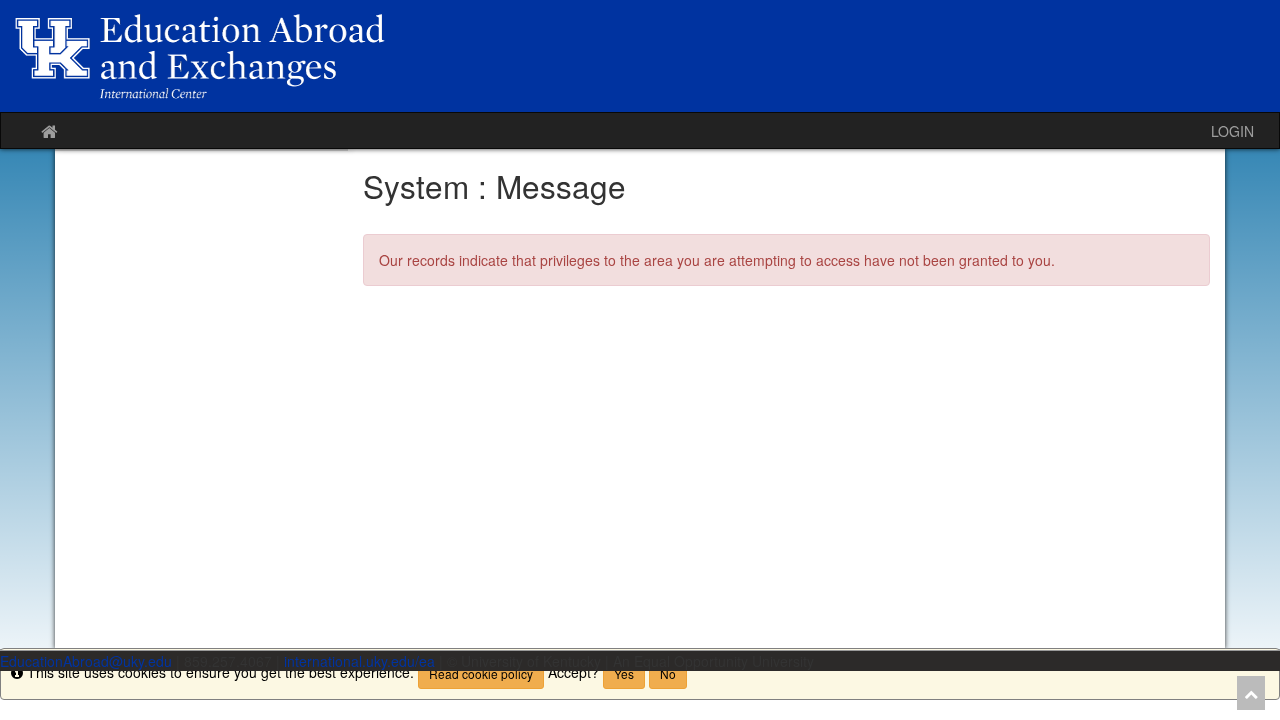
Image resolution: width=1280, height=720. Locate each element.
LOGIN (1232, 131)
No (668, 673)
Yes (624, 673)
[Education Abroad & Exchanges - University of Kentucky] (640, 56)
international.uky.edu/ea (359, 661)
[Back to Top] (1251, 693)
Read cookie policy (481, 673)
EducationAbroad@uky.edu (86, 661)
